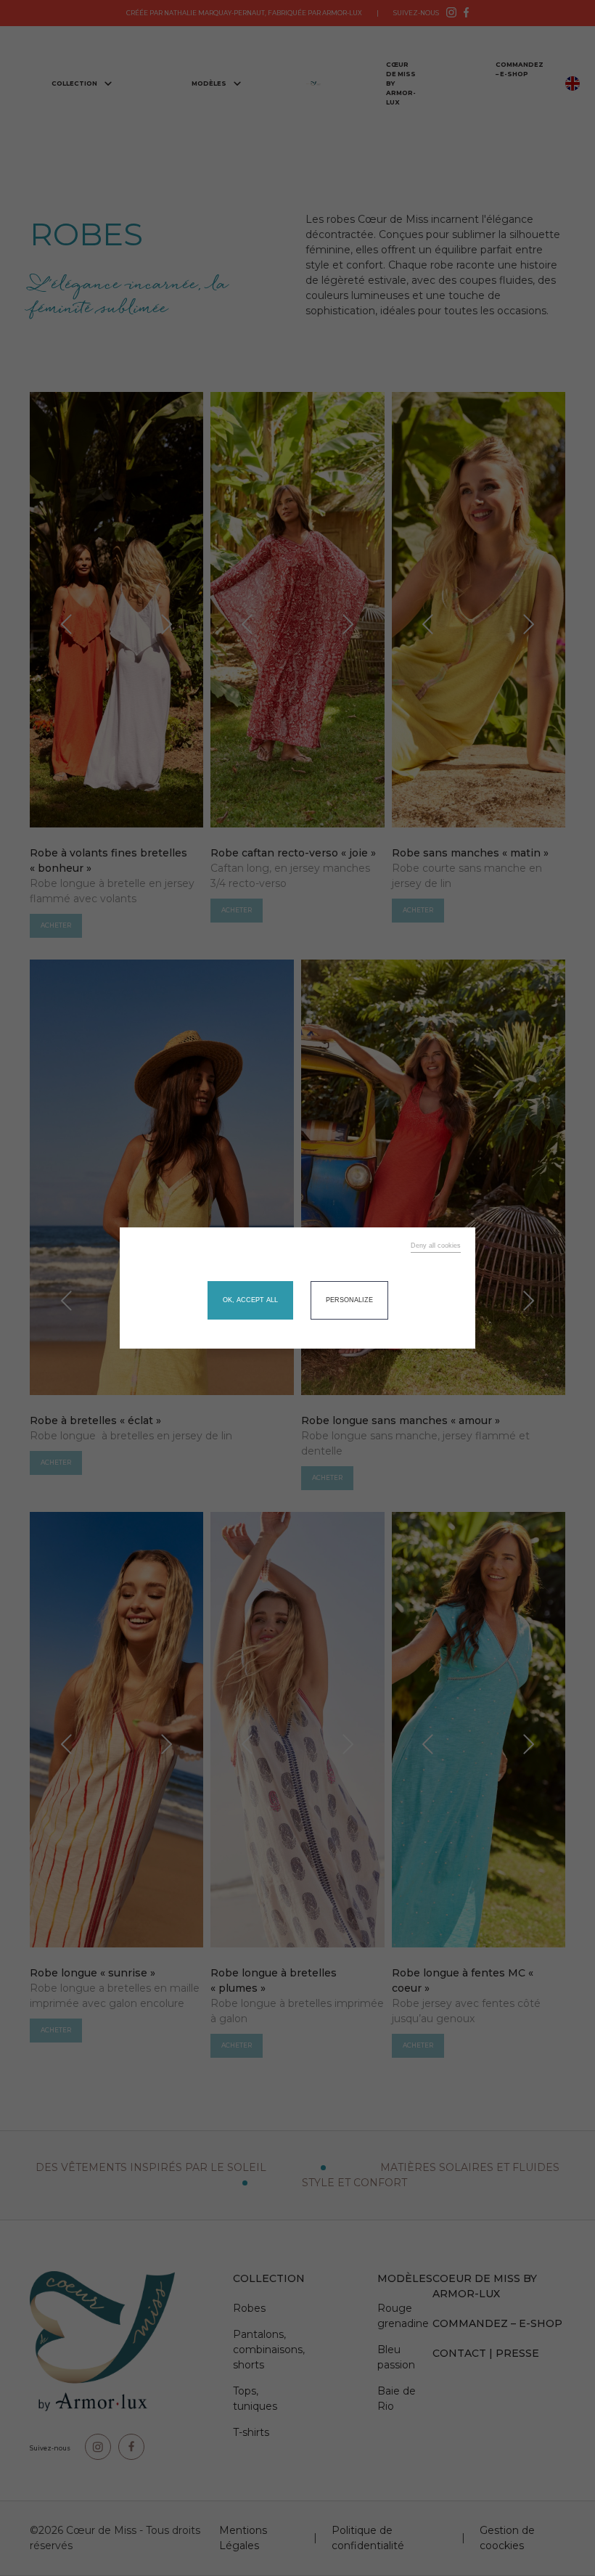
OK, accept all (250, 1300)
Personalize (349, 1300)
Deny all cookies (436, 1246)
